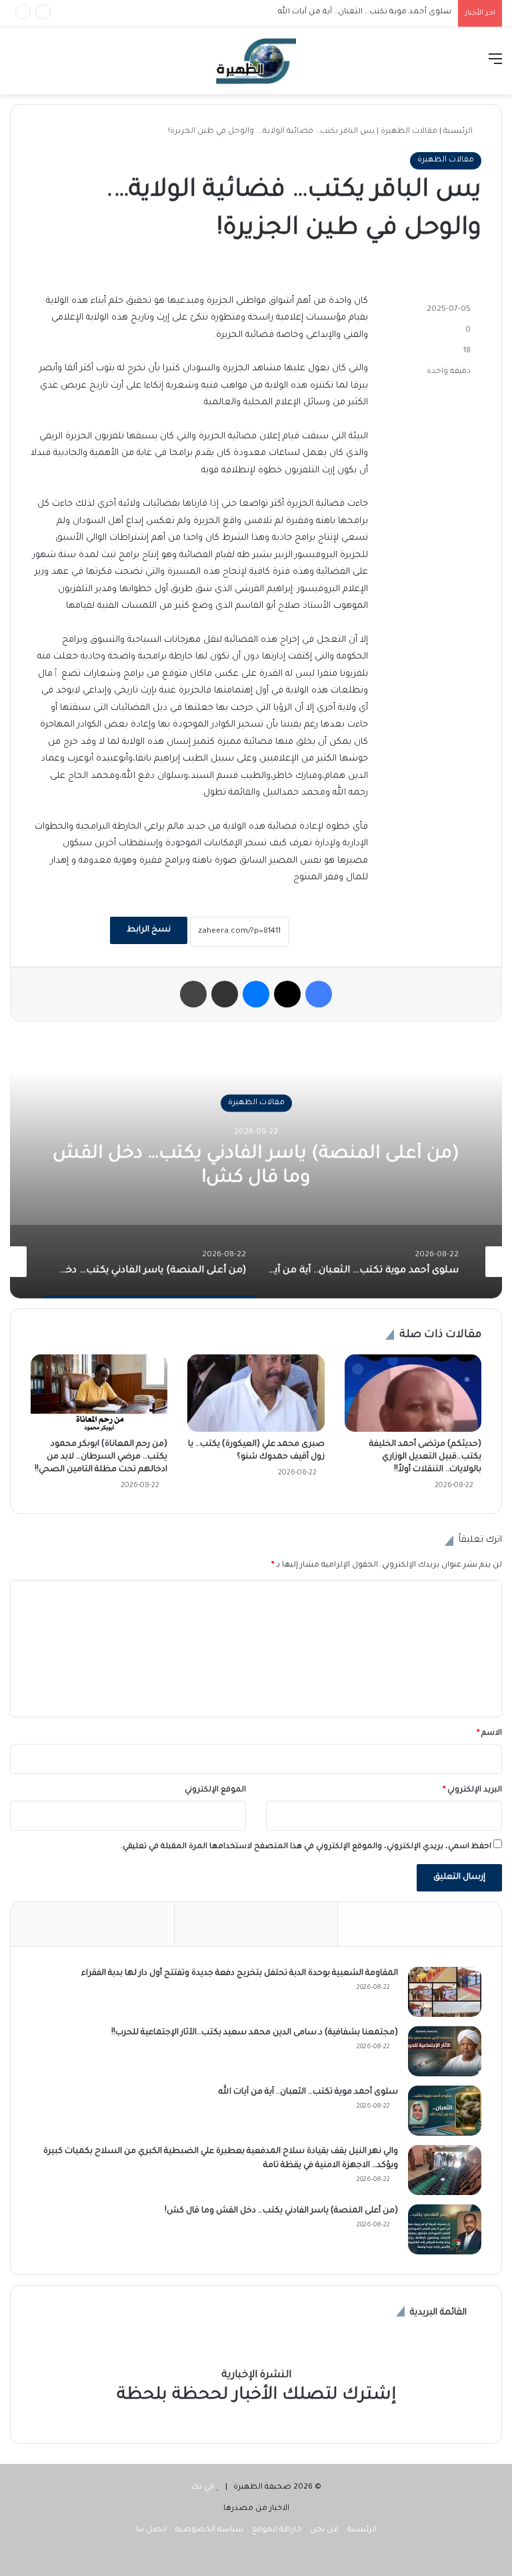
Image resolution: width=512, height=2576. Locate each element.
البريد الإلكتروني (472, 1790)
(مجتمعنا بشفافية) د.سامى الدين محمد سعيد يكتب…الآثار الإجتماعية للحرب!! (255, 2033)
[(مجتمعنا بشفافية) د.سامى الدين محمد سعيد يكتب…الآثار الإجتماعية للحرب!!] (445, 2051)
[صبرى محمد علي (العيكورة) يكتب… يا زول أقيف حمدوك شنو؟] (256, 1393)
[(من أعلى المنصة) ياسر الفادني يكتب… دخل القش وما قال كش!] (445, 2229)
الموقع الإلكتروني (215, 1790)
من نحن (324, 2530)
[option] (256, 1165)
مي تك (203, 2488)
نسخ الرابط (149, 930)
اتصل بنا (151, 2530)
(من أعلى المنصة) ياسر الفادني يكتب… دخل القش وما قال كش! (281, 2211)
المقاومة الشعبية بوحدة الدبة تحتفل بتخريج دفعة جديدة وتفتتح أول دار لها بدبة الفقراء (240, 1974)
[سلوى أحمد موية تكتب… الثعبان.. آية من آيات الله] (445, 2111)
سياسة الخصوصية (209, 2530)
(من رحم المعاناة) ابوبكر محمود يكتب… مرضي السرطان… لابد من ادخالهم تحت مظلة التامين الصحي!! (100, 1457)
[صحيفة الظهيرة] (256, 61)
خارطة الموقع (277, 2530)
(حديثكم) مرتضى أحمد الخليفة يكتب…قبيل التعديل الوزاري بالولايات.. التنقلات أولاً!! (425, 1457)
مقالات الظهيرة (409, 132)
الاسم (489, 1734)
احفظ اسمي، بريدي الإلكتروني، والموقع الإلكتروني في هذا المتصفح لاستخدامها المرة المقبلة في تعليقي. (306, 1847)
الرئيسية (459, 132)
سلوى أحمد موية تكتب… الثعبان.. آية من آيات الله (308, 2092)
